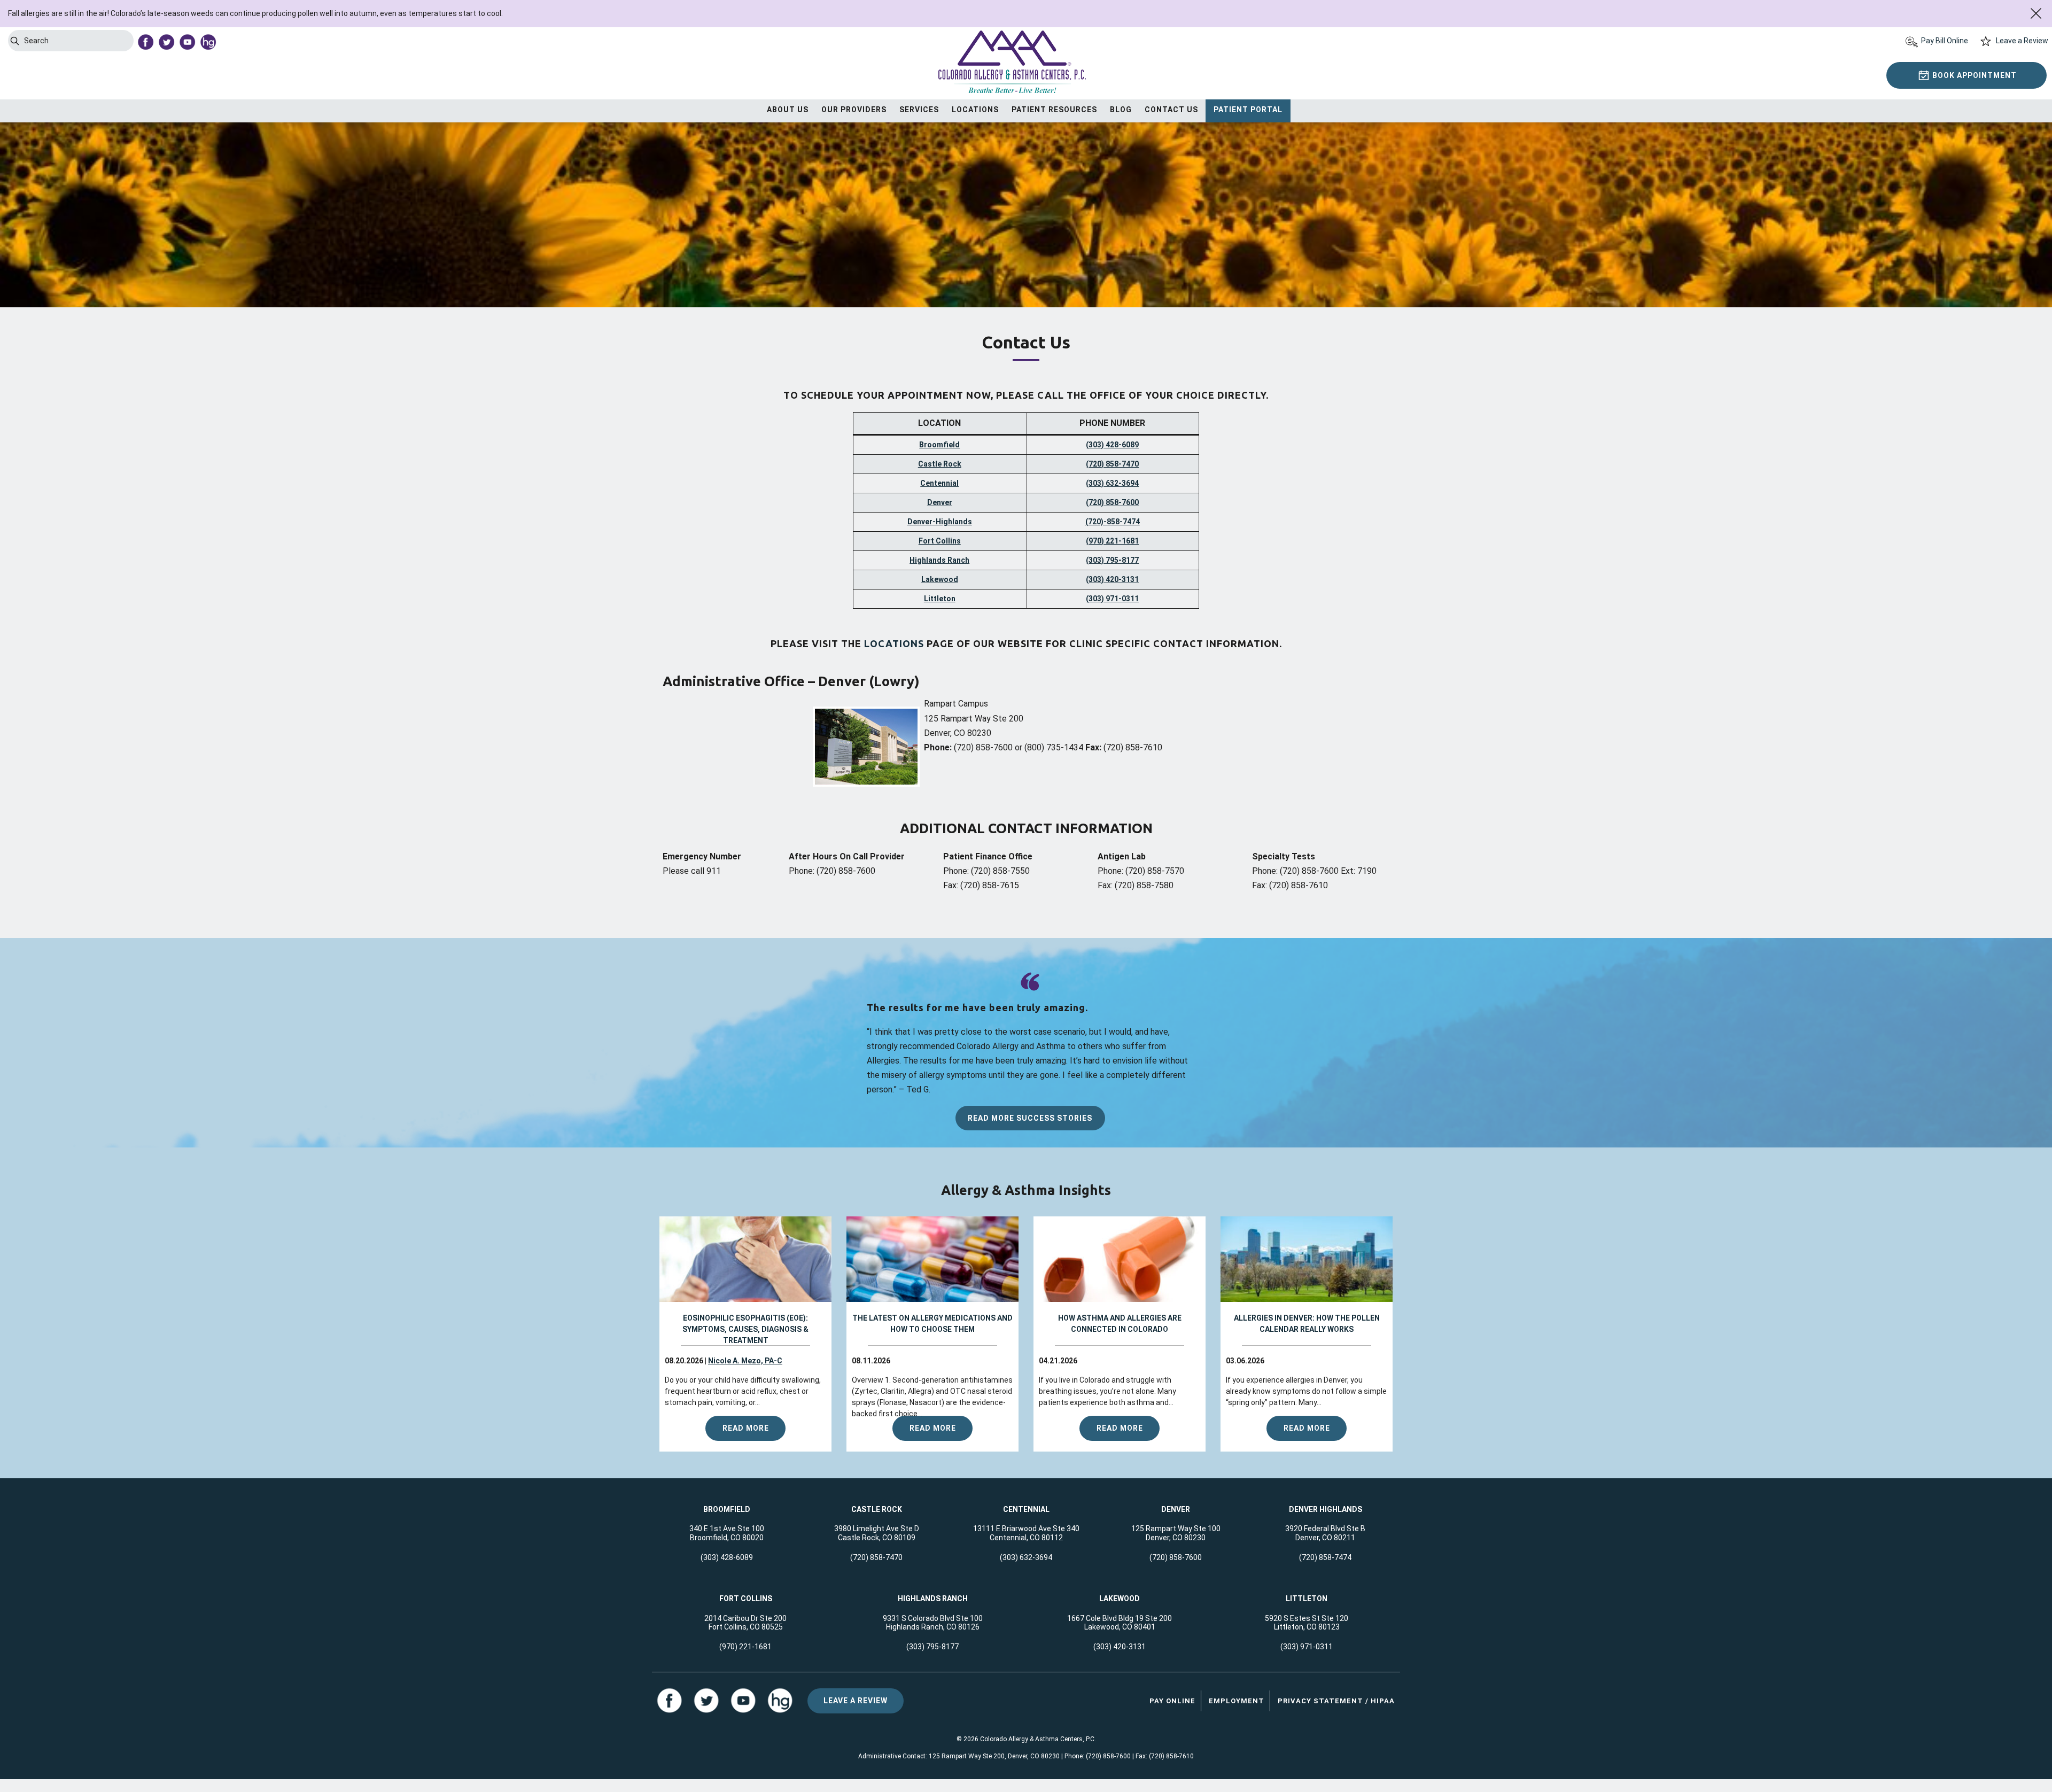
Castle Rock (940, 464)
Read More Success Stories (1030, 1118)
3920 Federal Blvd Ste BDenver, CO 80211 (1325, 1533)
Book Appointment (1975, 75)
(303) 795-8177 (1112, 560)
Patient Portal (1248, 110)
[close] (2036, 13)
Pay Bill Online (1945, 41)
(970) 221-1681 (1112, 541)
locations (894, 643)
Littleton (940, 599)
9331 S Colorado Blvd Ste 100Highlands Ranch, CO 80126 (933, 1623)
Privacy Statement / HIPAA (1336, 1701)
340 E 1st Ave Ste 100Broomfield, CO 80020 (727, 1533)
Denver (940, 502)
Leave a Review (2022, 41)
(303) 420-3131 (1112, 579)
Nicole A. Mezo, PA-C (745, 1361)
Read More (746, 1428)
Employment (1237, 1701)
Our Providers (854, 110)
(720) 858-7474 (1325, 1557)
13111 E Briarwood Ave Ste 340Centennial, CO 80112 (1026, 1533)
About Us (788, 110)
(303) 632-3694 (1112, 483)
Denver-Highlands (940, 522)
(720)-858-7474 (1113, 522)
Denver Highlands (1326, 1509)
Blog (1121, 110)
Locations (975, 110)
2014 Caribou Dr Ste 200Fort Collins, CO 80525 (745, 1623)
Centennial (939, 483)
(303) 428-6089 (1112, 445)
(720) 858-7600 (1112, 502)
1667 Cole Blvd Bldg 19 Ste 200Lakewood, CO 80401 (1120, 1623)
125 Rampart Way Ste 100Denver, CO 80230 (1176, 1533)
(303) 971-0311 (1112, 599)
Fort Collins (940, 541)
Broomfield (939, 445)
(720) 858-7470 (1112, 464)
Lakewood (940, 579)
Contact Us (1171, 110)
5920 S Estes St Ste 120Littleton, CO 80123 (1307, 1623)
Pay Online (1172, 1701)
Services (919, 110)
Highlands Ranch (939, 560)
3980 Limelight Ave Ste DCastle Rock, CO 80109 (877, 1533)
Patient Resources (1054, 110)
